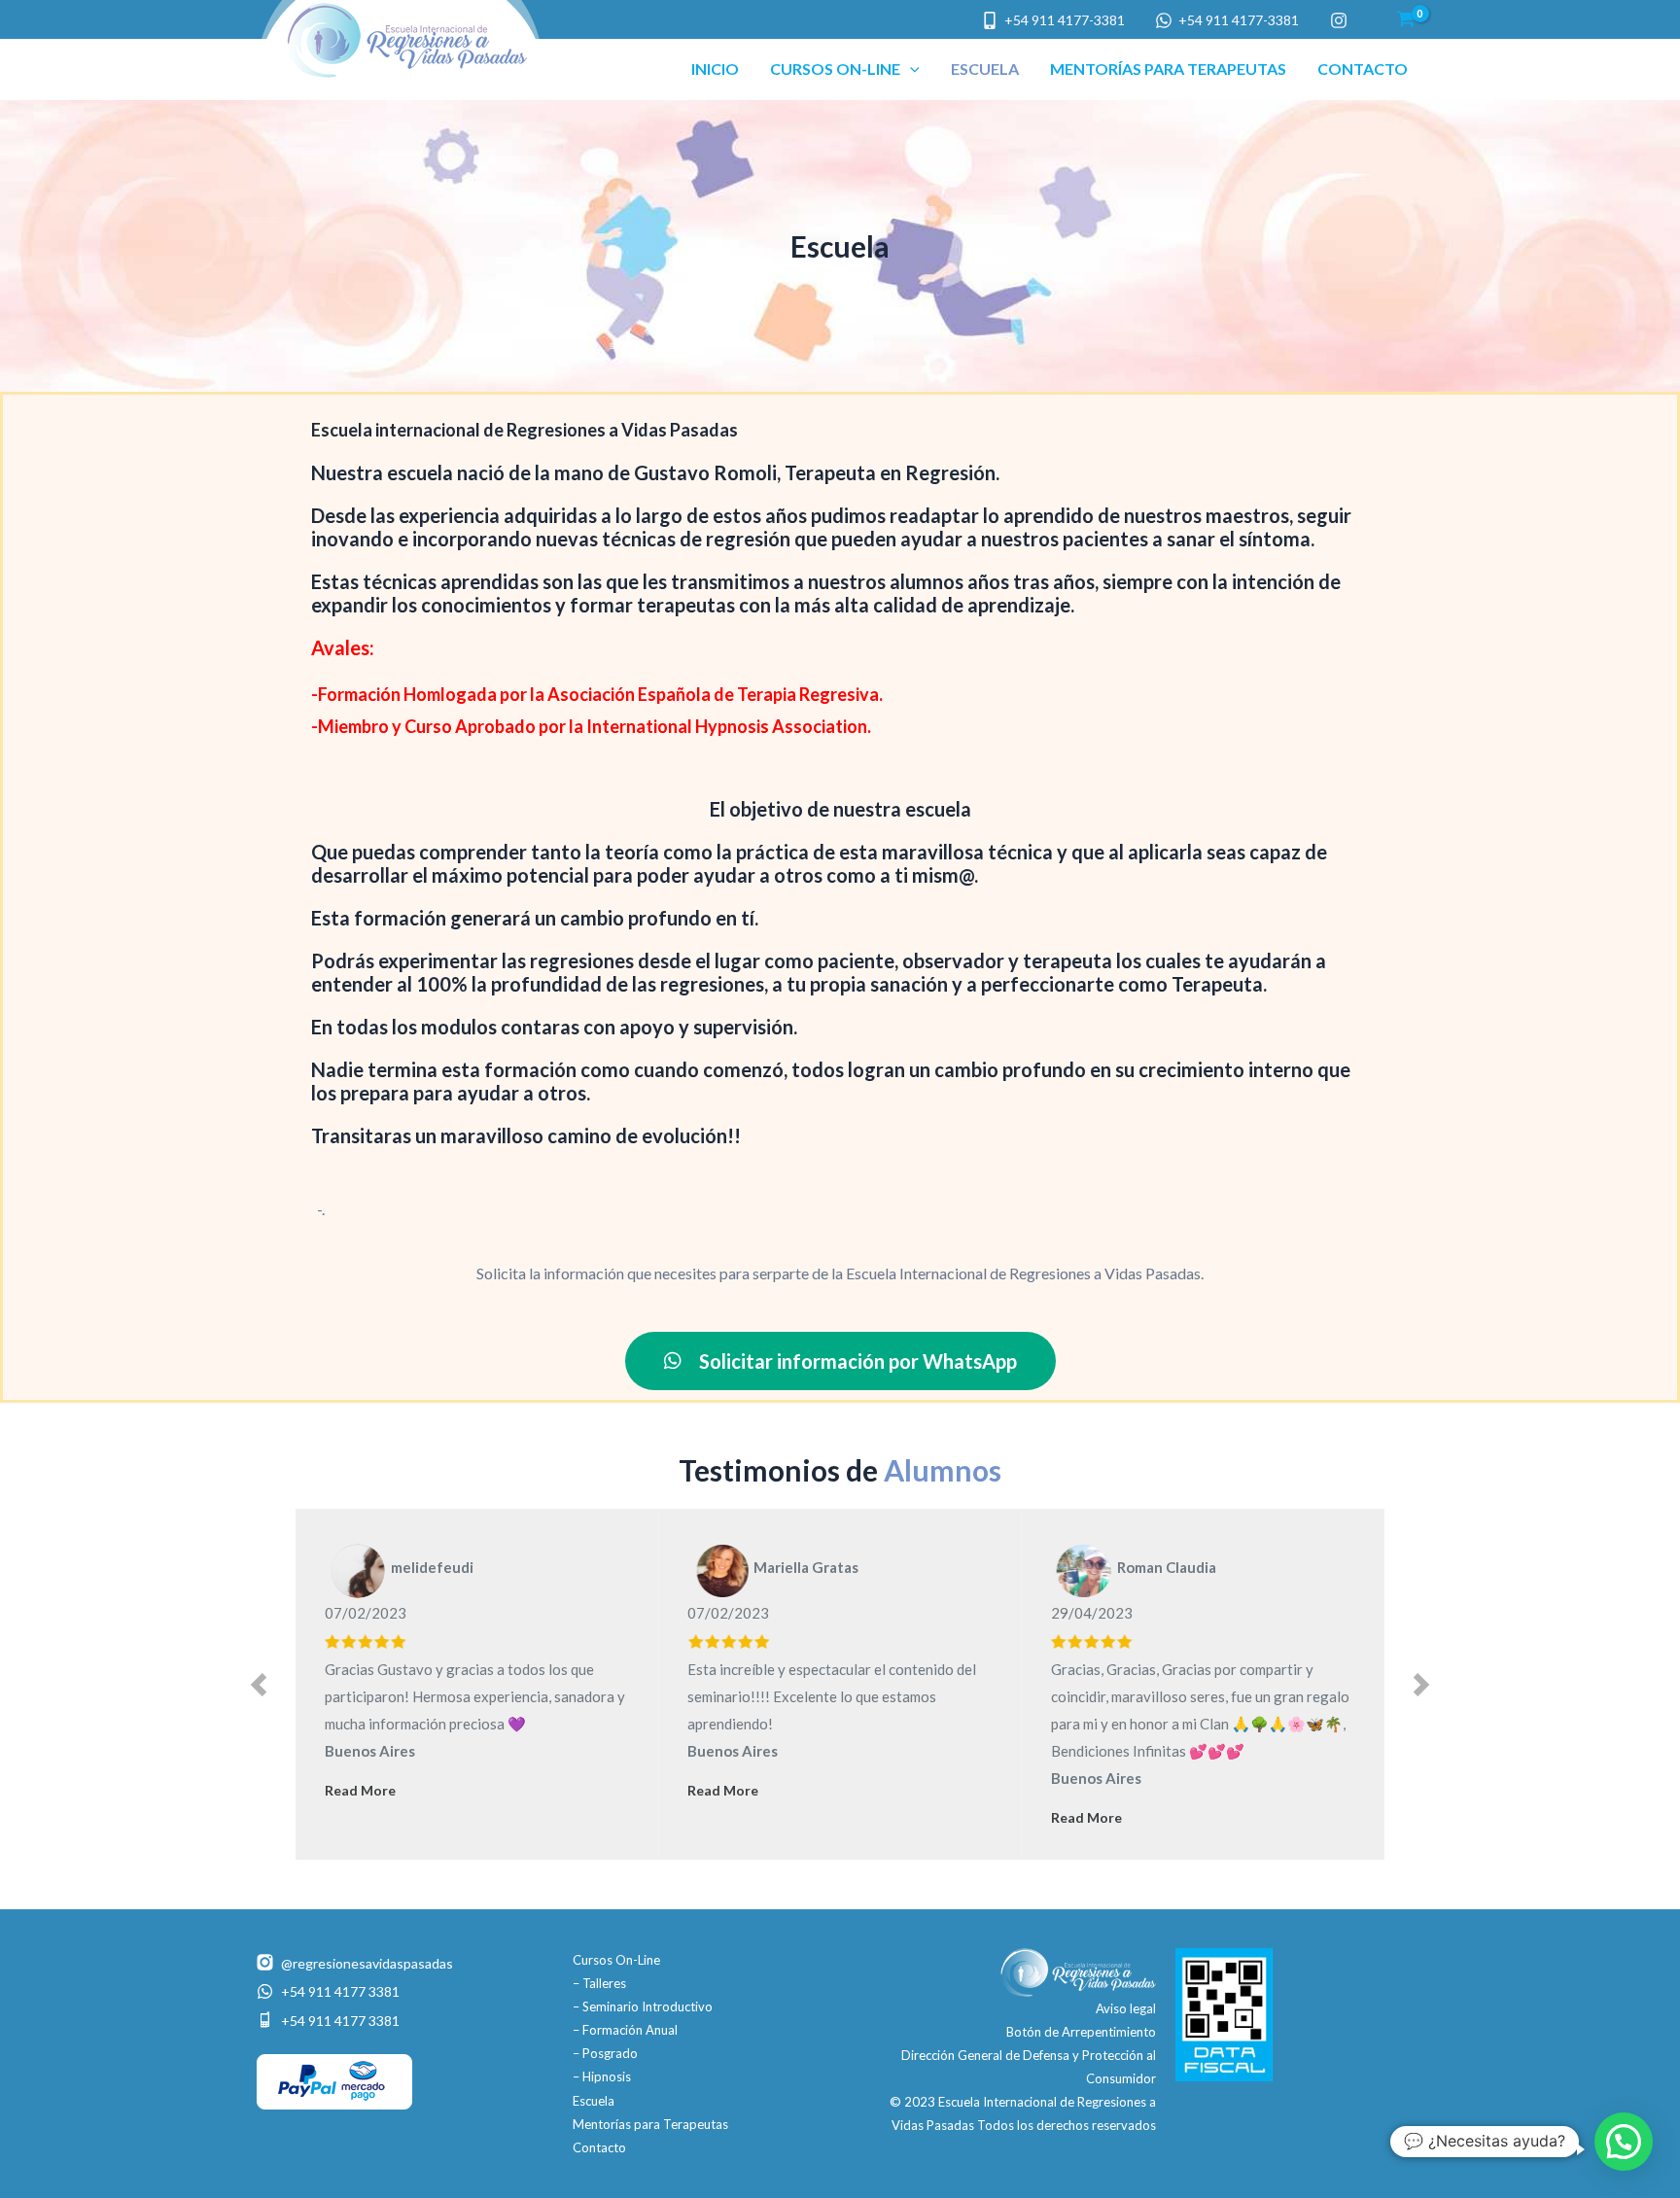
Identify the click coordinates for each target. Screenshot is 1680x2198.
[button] (910, 69)
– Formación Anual (625, 2030)
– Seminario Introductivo (643, 2006)
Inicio (715, 69)
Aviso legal (1126, 2008)
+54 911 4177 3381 (340, 1991)
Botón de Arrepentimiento (1081, 2032)
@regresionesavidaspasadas (367, 1963)
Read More (360, 1790)
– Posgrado (605, 2053)
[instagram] (1341, 20)
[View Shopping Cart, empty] (1405, 19)
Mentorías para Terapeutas (1168, 69)
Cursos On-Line (835, 69)
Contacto (1363, 69)
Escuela (985, 69)
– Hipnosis (602, 2076)
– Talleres (599, 1983)
